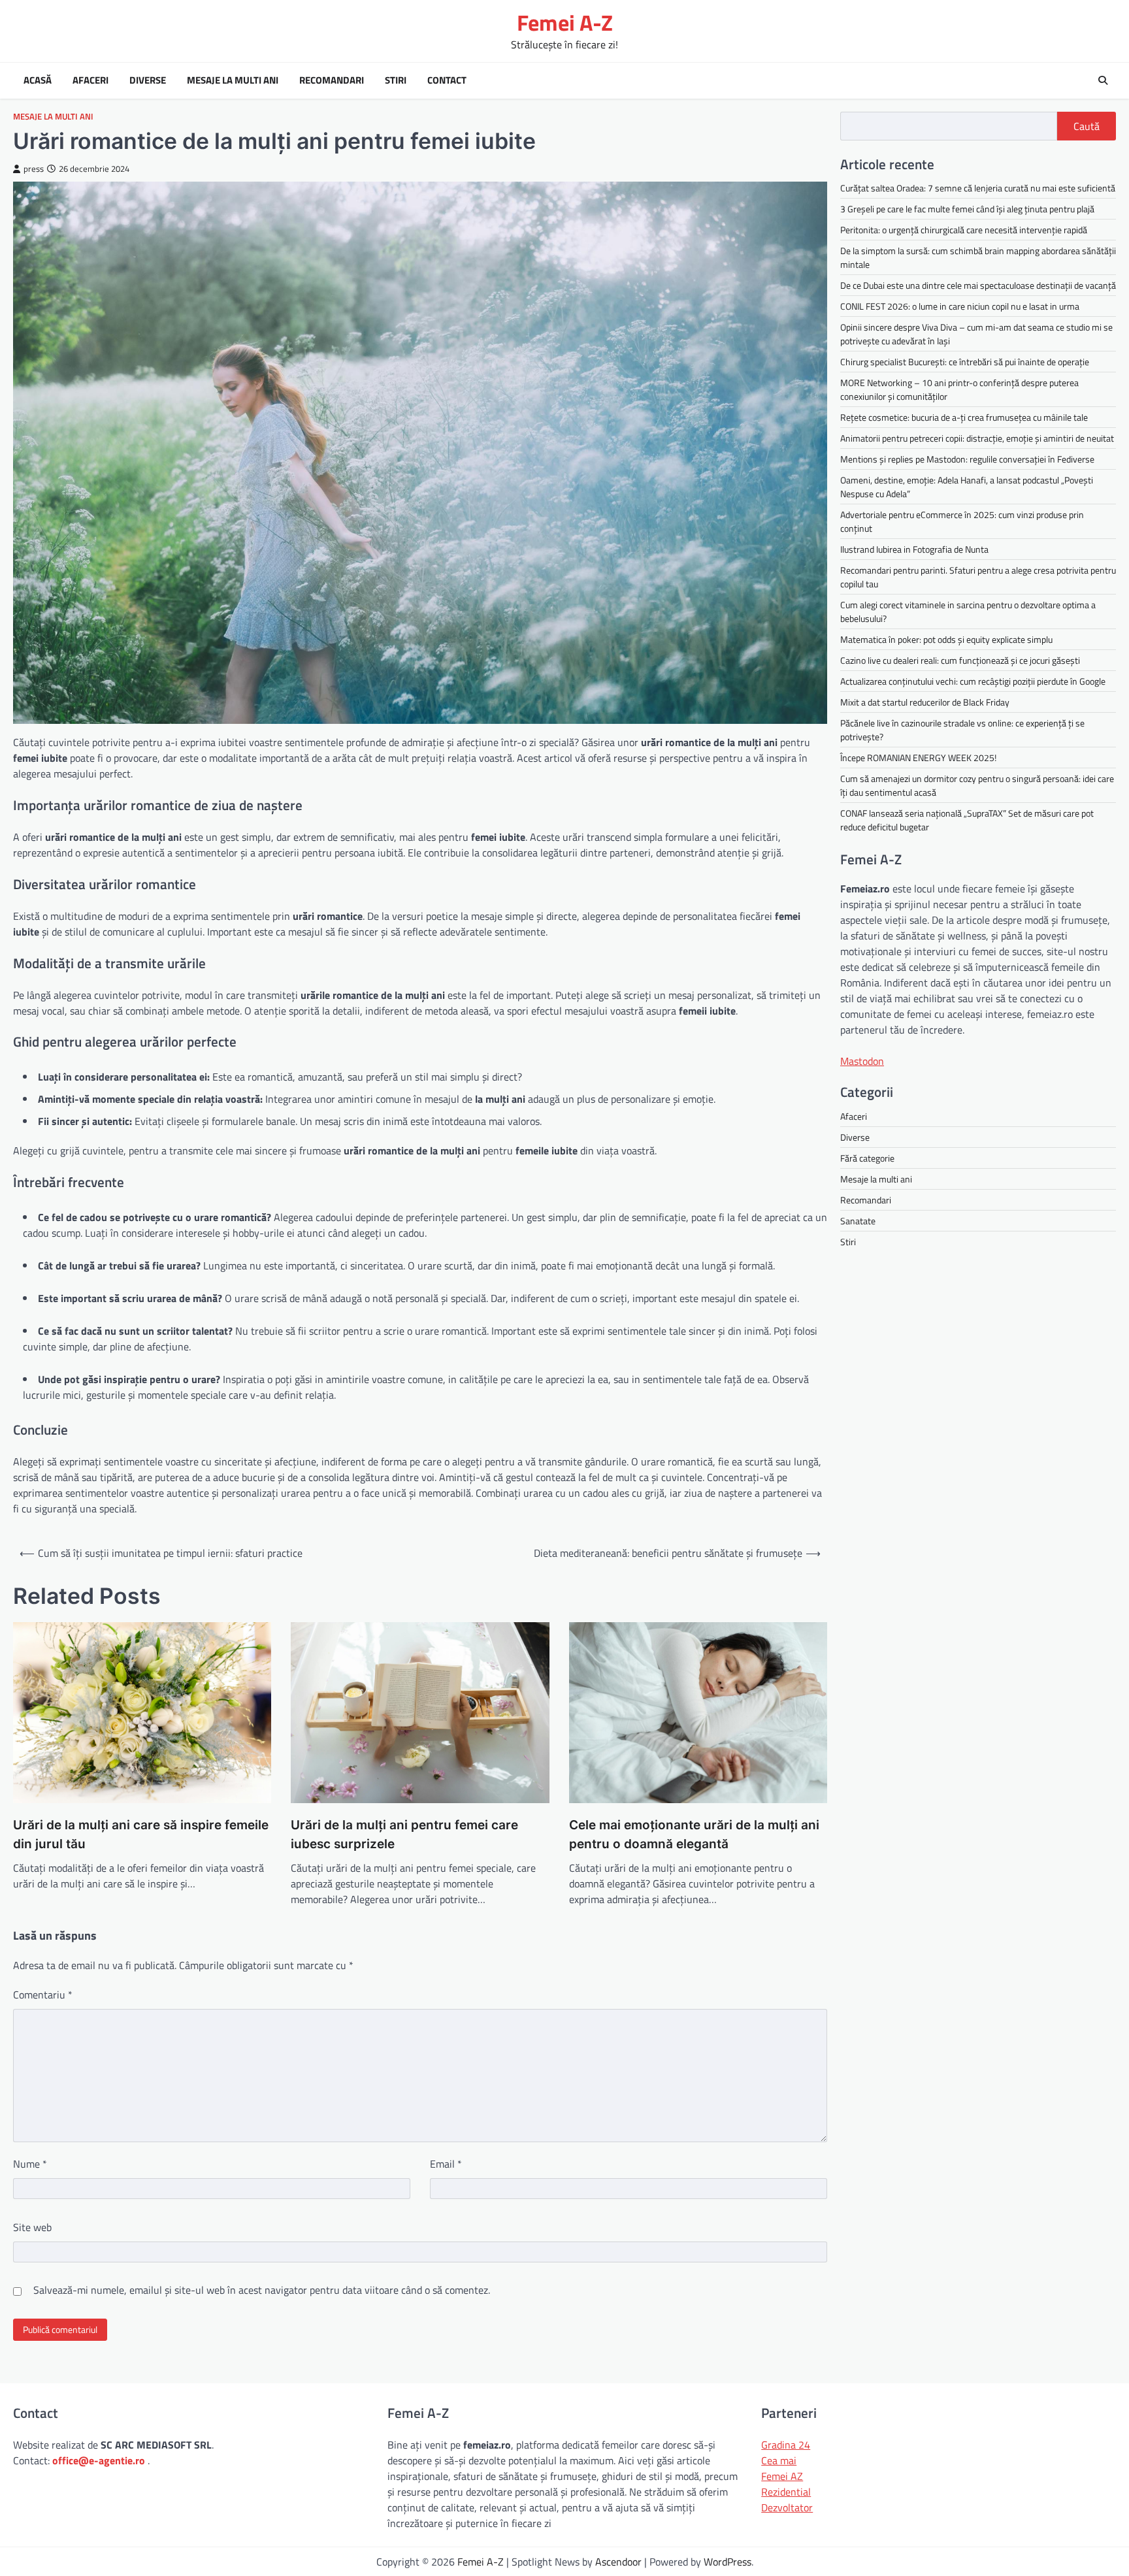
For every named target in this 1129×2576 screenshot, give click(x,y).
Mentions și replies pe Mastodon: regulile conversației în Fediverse (967, 459)
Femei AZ (782, 2476)
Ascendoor (618, 2562)
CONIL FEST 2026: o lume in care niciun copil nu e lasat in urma (960, 306)
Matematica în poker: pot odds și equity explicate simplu (946, 639)
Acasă (38, 80)
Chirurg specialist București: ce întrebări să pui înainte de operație (965, 362)
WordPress (728, 2562)
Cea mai (779, 2460)
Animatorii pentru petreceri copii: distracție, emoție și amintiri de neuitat (977, 438)
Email (446, 2164)
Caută (1087, 126)
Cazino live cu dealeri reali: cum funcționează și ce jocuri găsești (960, 660)
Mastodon (862, 1060)
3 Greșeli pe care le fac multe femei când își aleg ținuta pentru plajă (967, 209)
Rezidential (786, 2492)
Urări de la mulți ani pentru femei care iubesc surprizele (404, 1834)
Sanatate (858, 1220)
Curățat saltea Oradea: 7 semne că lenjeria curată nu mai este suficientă (978, 188)
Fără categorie (867, 1157)
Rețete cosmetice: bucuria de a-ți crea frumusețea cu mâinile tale (964, 417)
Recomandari (332, 80)
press (34, 169)
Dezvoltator (787, 2507)
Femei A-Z (565, 23)
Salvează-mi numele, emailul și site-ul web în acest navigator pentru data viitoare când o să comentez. (262, 2290)
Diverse (148, 80)
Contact (447, 80)
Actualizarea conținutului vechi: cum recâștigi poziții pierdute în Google (973, 681)
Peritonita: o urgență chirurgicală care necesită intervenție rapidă (964, 230)
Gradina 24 (786, 2445)
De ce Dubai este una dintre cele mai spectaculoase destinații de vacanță (978, 285)
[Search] (1103, 80)
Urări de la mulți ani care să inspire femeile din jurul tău (141, 1834)
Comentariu (43, 1995)
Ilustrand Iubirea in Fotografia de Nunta (914, 549)
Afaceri (90, 80)
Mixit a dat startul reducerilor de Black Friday (925, 702)
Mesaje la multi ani (233, 80)
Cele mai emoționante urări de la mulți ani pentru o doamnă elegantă (694, 1834)
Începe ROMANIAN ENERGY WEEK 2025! (918, 758)
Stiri (396, 80)
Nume (30, 2164)
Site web (32, 2227)
